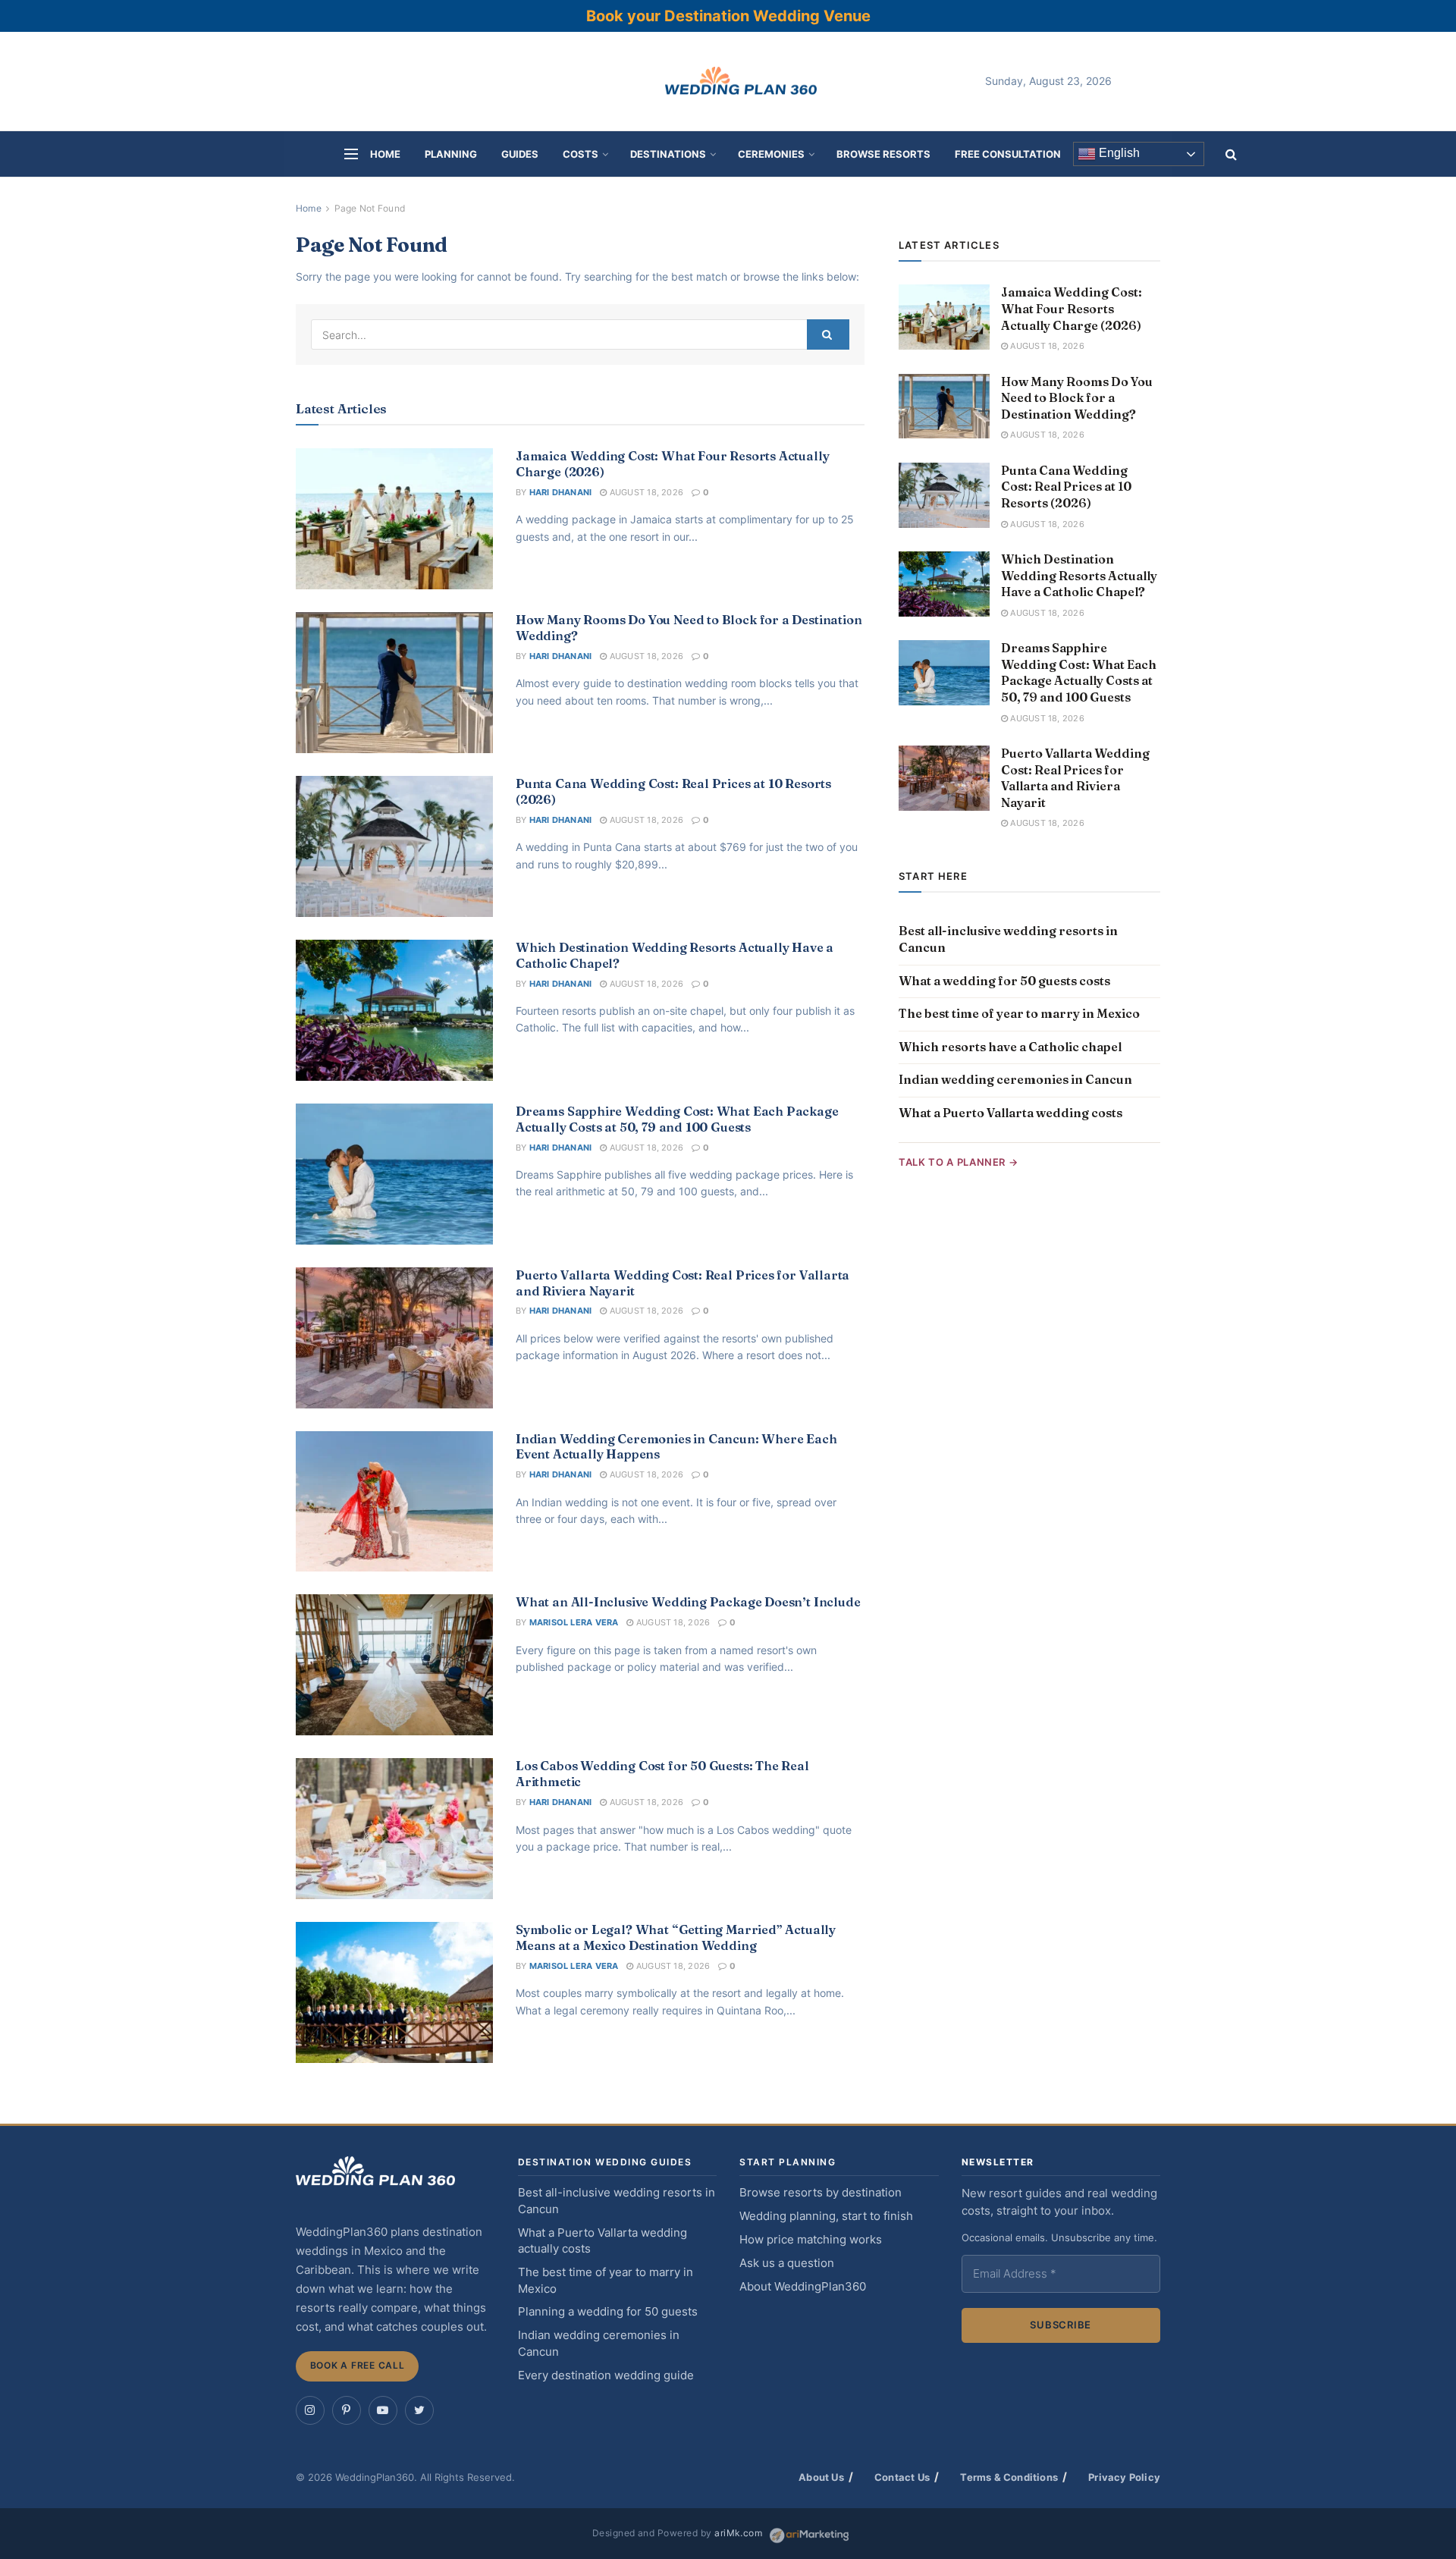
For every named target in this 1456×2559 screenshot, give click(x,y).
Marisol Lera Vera (574, 1622)
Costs (581, 154)
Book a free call (358, 2365)
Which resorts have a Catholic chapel (1010, 1047)
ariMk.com (738, 2533)
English (1118, 154)
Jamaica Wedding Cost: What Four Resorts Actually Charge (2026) (1072, 308)
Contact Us (902, 2477)
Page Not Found (370, 208)
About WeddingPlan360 (803, 2287)
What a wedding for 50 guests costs (1004, 981)
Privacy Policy (1124, 2477)
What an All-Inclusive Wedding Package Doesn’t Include (688, 1602)
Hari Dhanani (561, 492)
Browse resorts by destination (821, 2193)
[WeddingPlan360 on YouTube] (383, 2410)
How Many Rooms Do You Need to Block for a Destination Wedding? (1077, 398)
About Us (821, 2477)
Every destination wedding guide (606, 2375)
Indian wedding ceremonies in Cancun (1015, 1079)
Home (385, 154)
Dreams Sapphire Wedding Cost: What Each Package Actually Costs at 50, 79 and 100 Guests (677, 1119)
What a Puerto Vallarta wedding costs (1010, 1113)
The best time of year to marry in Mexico (1019, 1013)
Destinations (668, 154)
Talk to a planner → (958, 1162)
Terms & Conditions (1009, 2477)
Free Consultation (1008, 154)
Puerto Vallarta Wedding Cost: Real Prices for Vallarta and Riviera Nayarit (1075, 778)
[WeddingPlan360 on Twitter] (419, 2410)
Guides (520, 154)
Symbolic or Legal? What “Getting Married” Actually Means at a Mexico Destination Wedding (676, 1937)
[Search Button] (828, 334)
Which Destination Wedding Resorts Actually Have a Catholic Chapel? (1079, 575)
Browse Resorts (883, 154)
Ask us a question (787, 2263)
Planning (451, 154)
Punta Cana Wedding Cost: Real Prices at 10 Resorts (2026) (1066, 487)
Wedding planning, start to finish (826, 2216)
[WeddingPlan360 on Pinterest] (347, 2410)
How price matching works (811, 2240)
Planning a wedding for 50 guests (608, 2312)
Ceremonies (771, 154)
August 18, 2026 (645, 492)
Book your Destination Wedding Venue (728, 16)
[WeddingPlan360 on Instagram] (310, 2410)
